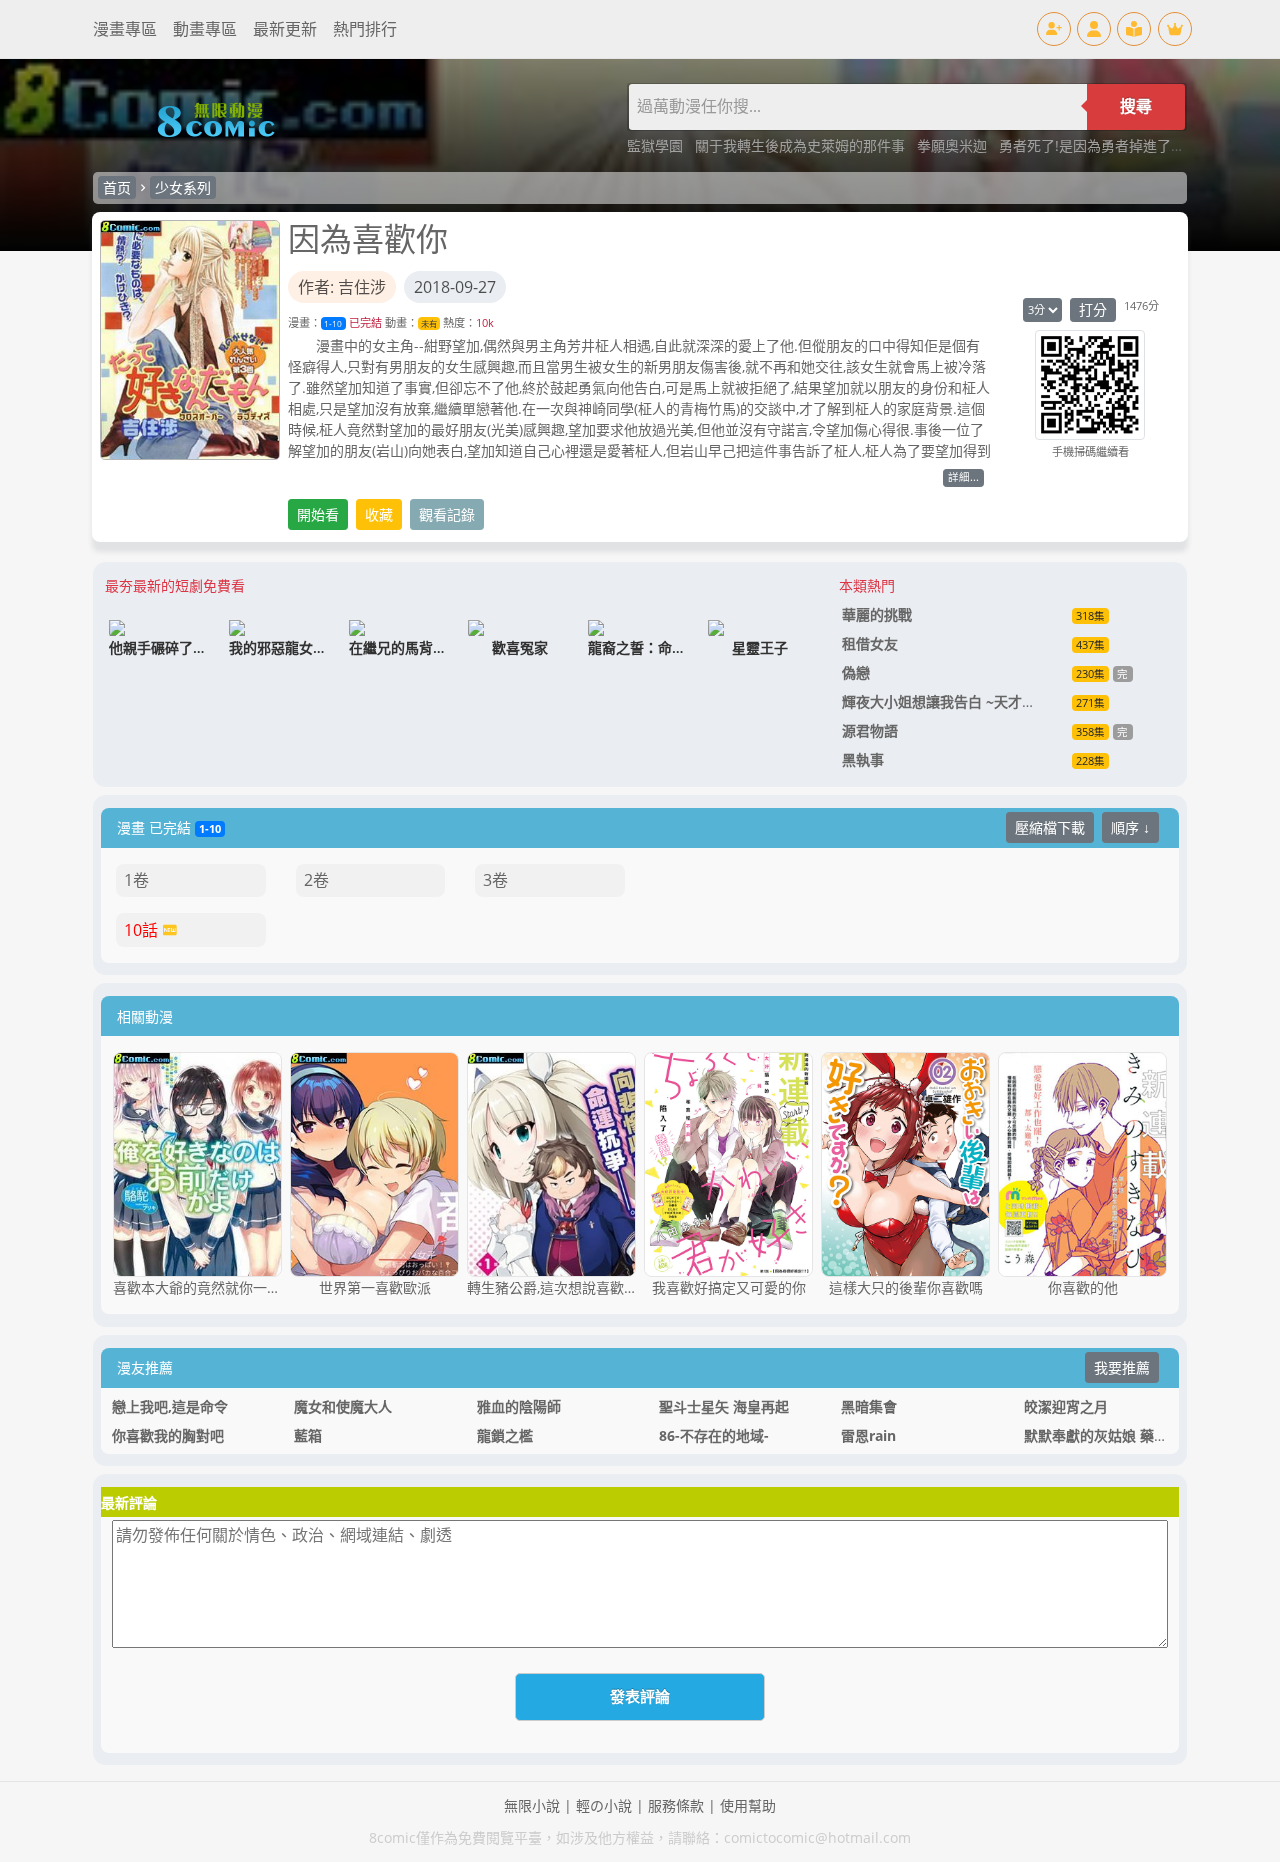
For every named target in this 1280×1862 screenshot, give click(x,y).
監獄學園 (657, 145)
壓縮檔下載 (1050, 827)
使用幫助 (748, 1805)
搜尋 (1136, 106)
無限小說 (532, 1805)
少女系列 (183, 187)
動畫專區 (205, 29)
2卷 (316, 880)
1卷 (136, 880)
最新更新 (285, 29)
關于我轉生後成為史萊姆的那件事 (802, 145)
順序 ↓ (1130, 827)
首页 (117, 187)
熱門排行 (365, 29)
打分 (1093, 309)
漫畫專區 (125, 29)
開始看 (318, 514)
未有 (429, 323)
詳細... (963, 477)
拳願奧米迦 (954, 145)
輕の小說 (604, 1805)
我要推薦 (1122, 1367)
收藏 (379, 514)
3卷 (495, 880)
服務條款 (676, 1805)
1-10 (333, 323)
